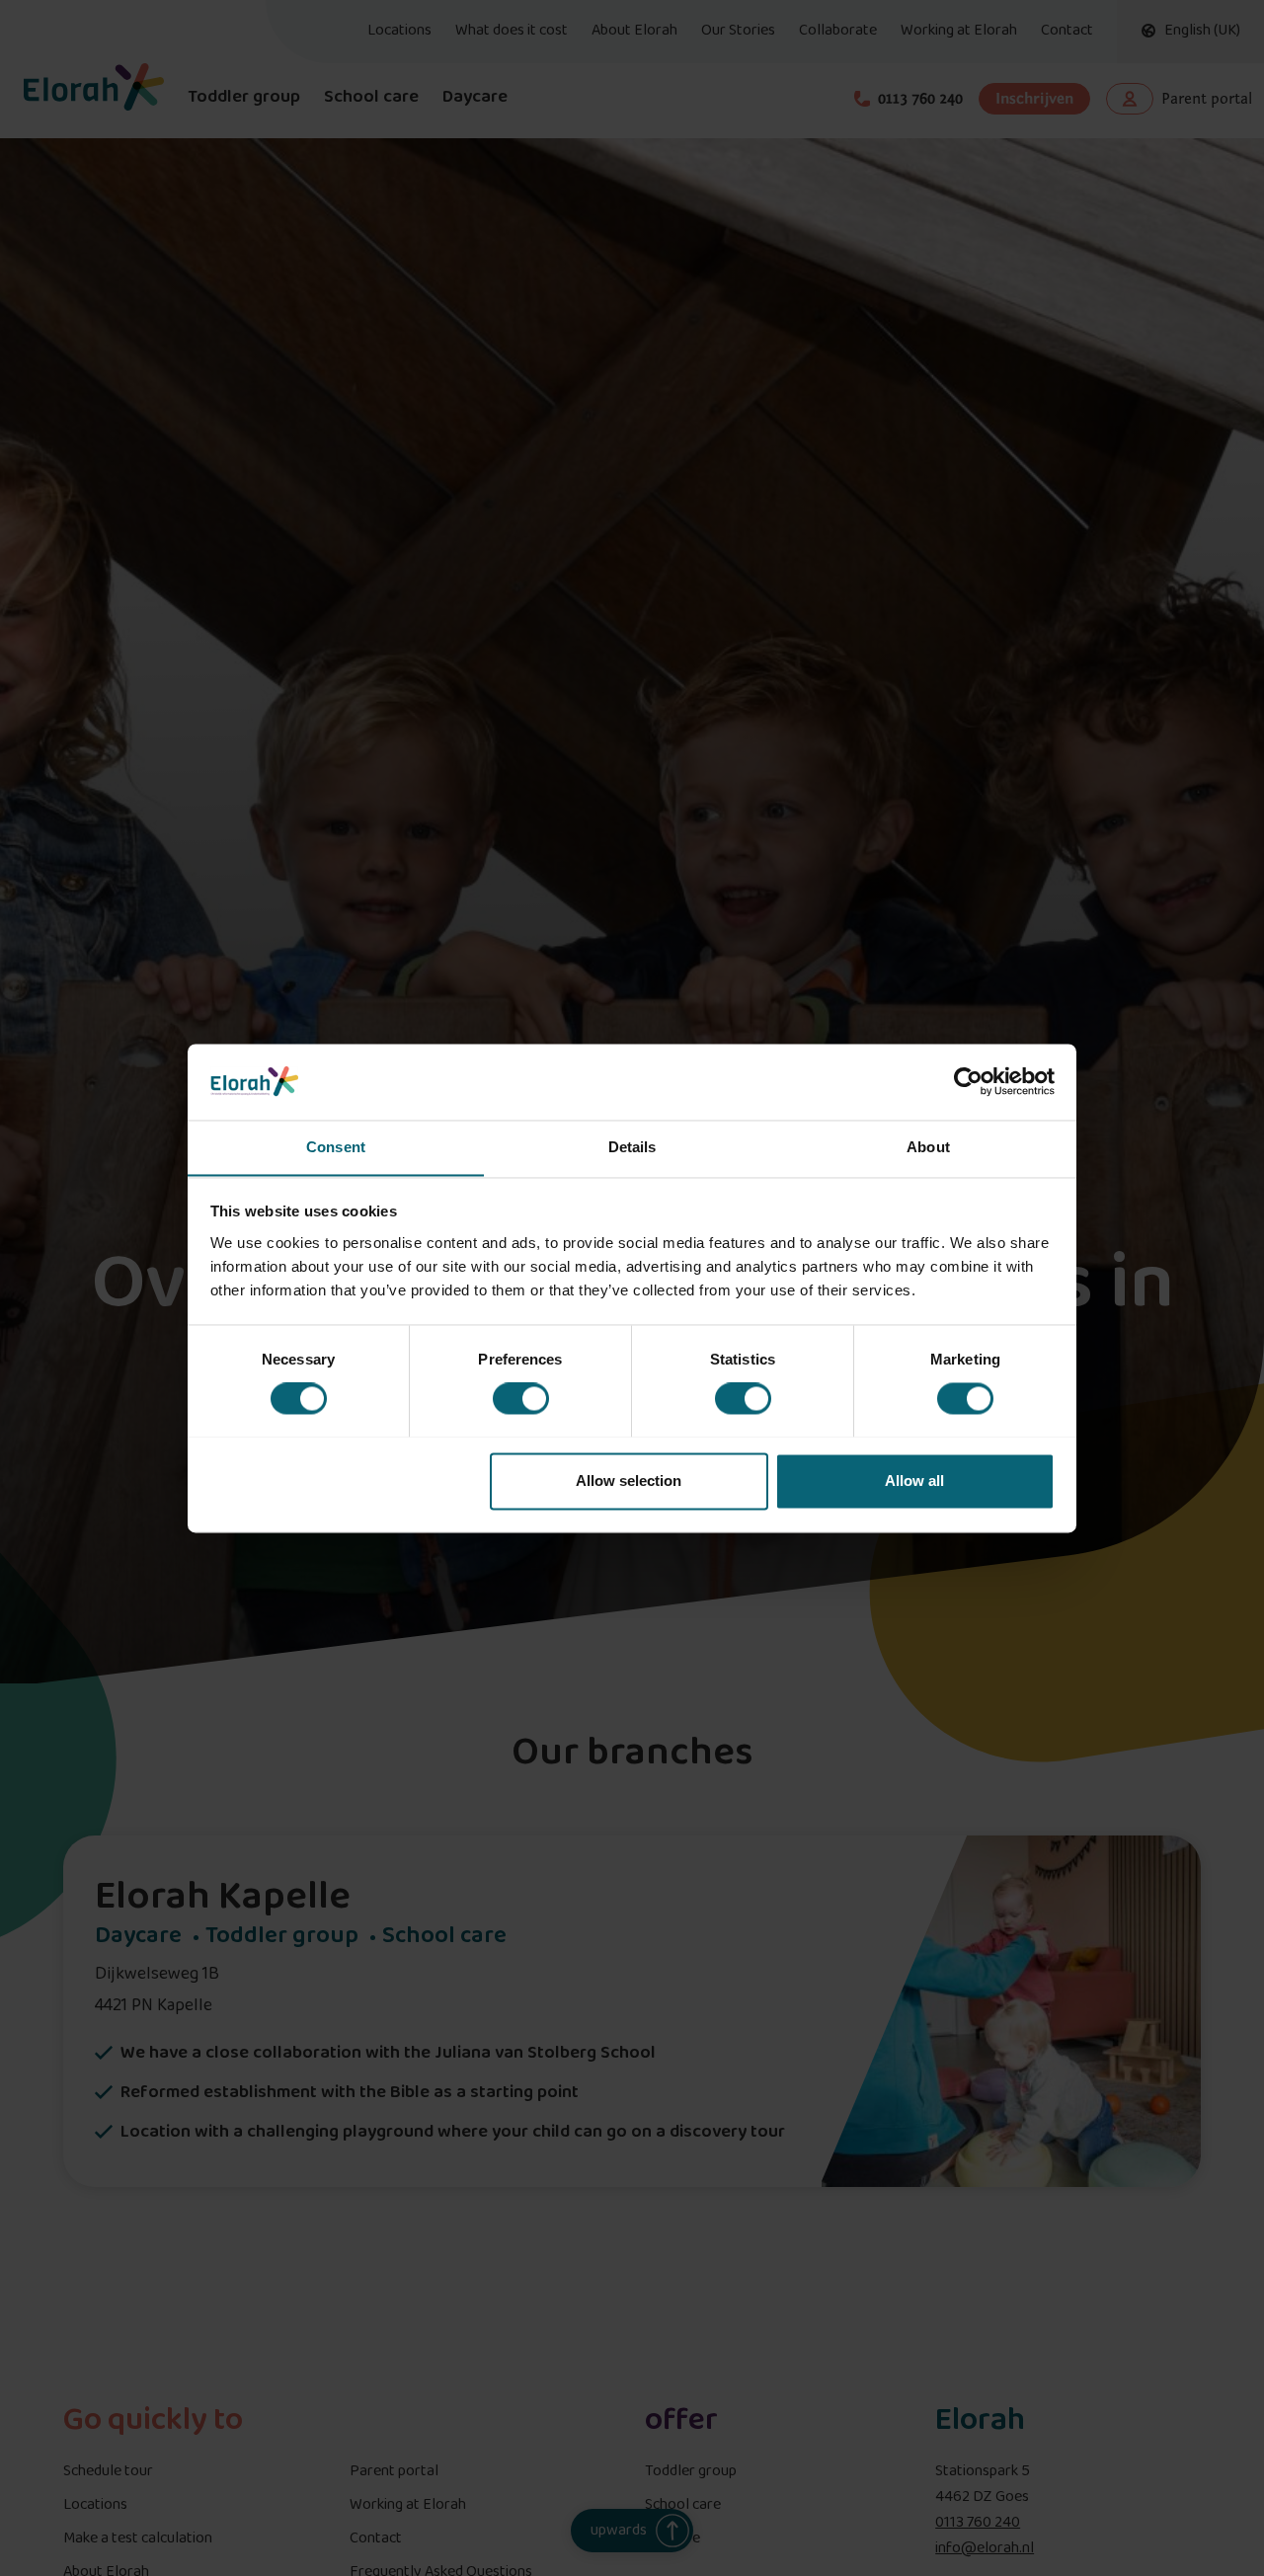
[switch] (521, 1398)
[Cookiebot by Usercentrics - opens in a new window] (968, 1081)
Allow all (914, 1481)
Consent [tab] (336, 1147)
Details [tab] (632, 1147)
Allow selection (629, 1481)
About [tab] (928, 1147)
